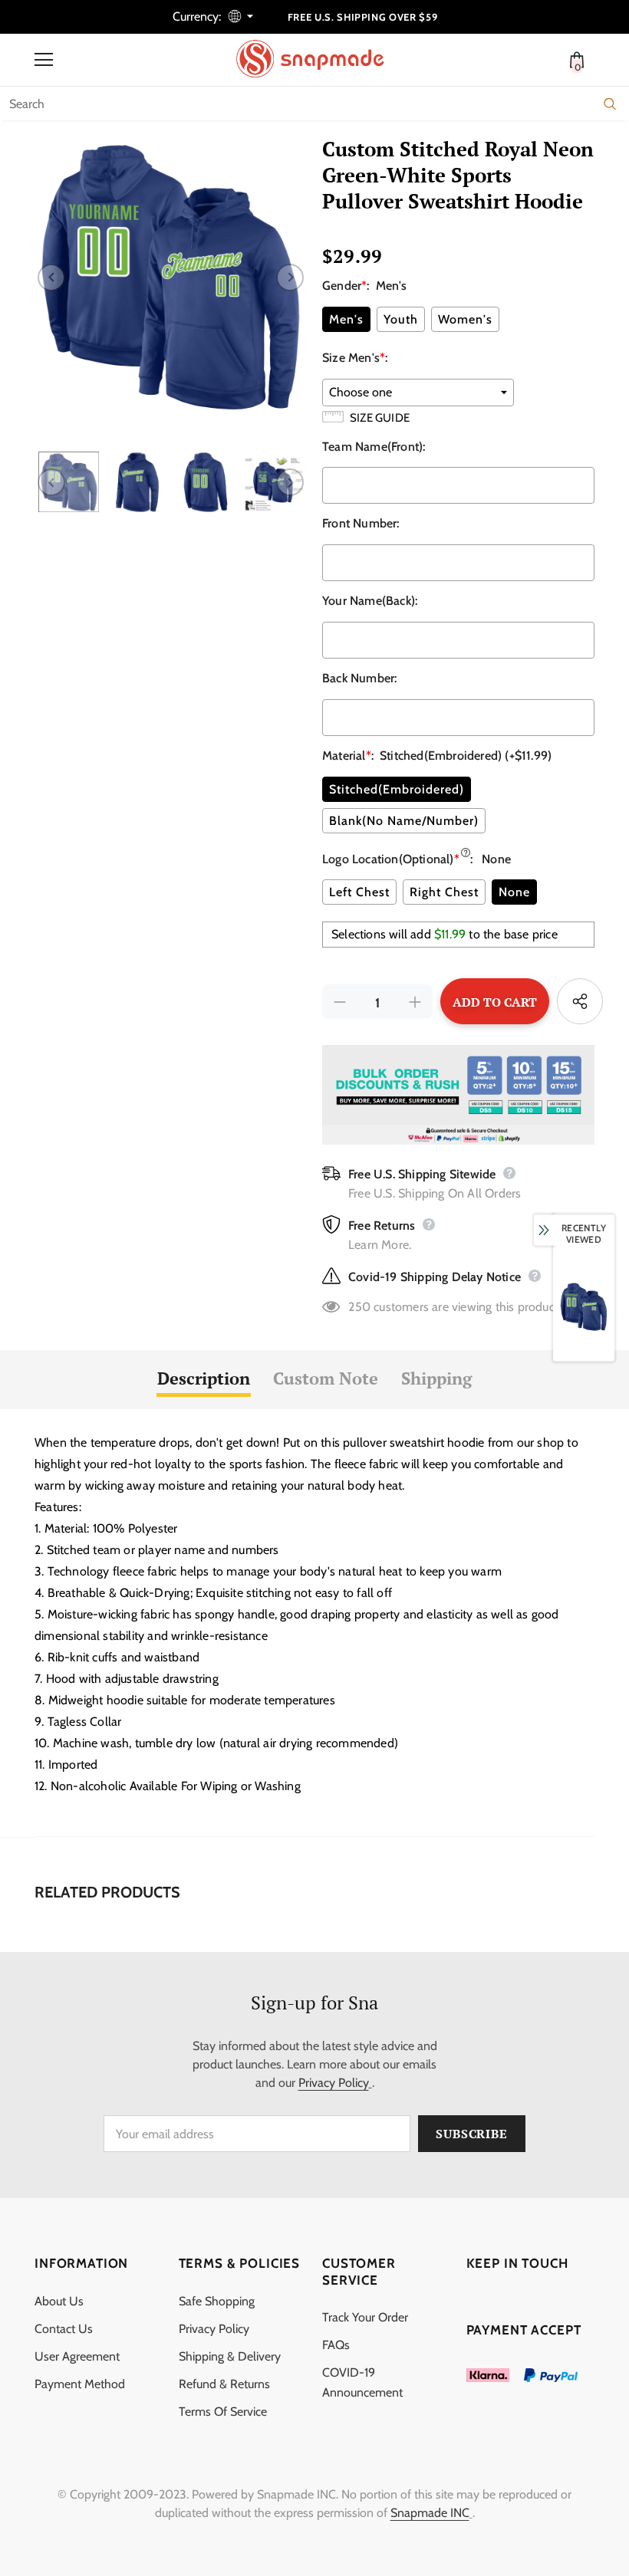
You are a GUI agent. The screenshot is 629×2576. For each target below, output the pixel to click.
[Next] (290, 278)
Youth (401, 319)
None (514, 892)
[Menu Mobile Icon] (44, 60)
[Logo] (318, 59)
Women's (465, 319)
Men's (346, 319)
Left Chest (359, 892)
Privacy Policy (334, 2083)
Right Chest (444, 892)
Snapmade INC (430, 2513)
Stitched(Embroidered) (397, 789)
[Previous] (51, 278)
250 (359, 1307)
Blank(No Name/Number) (404, 821)
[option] (171, 277)
